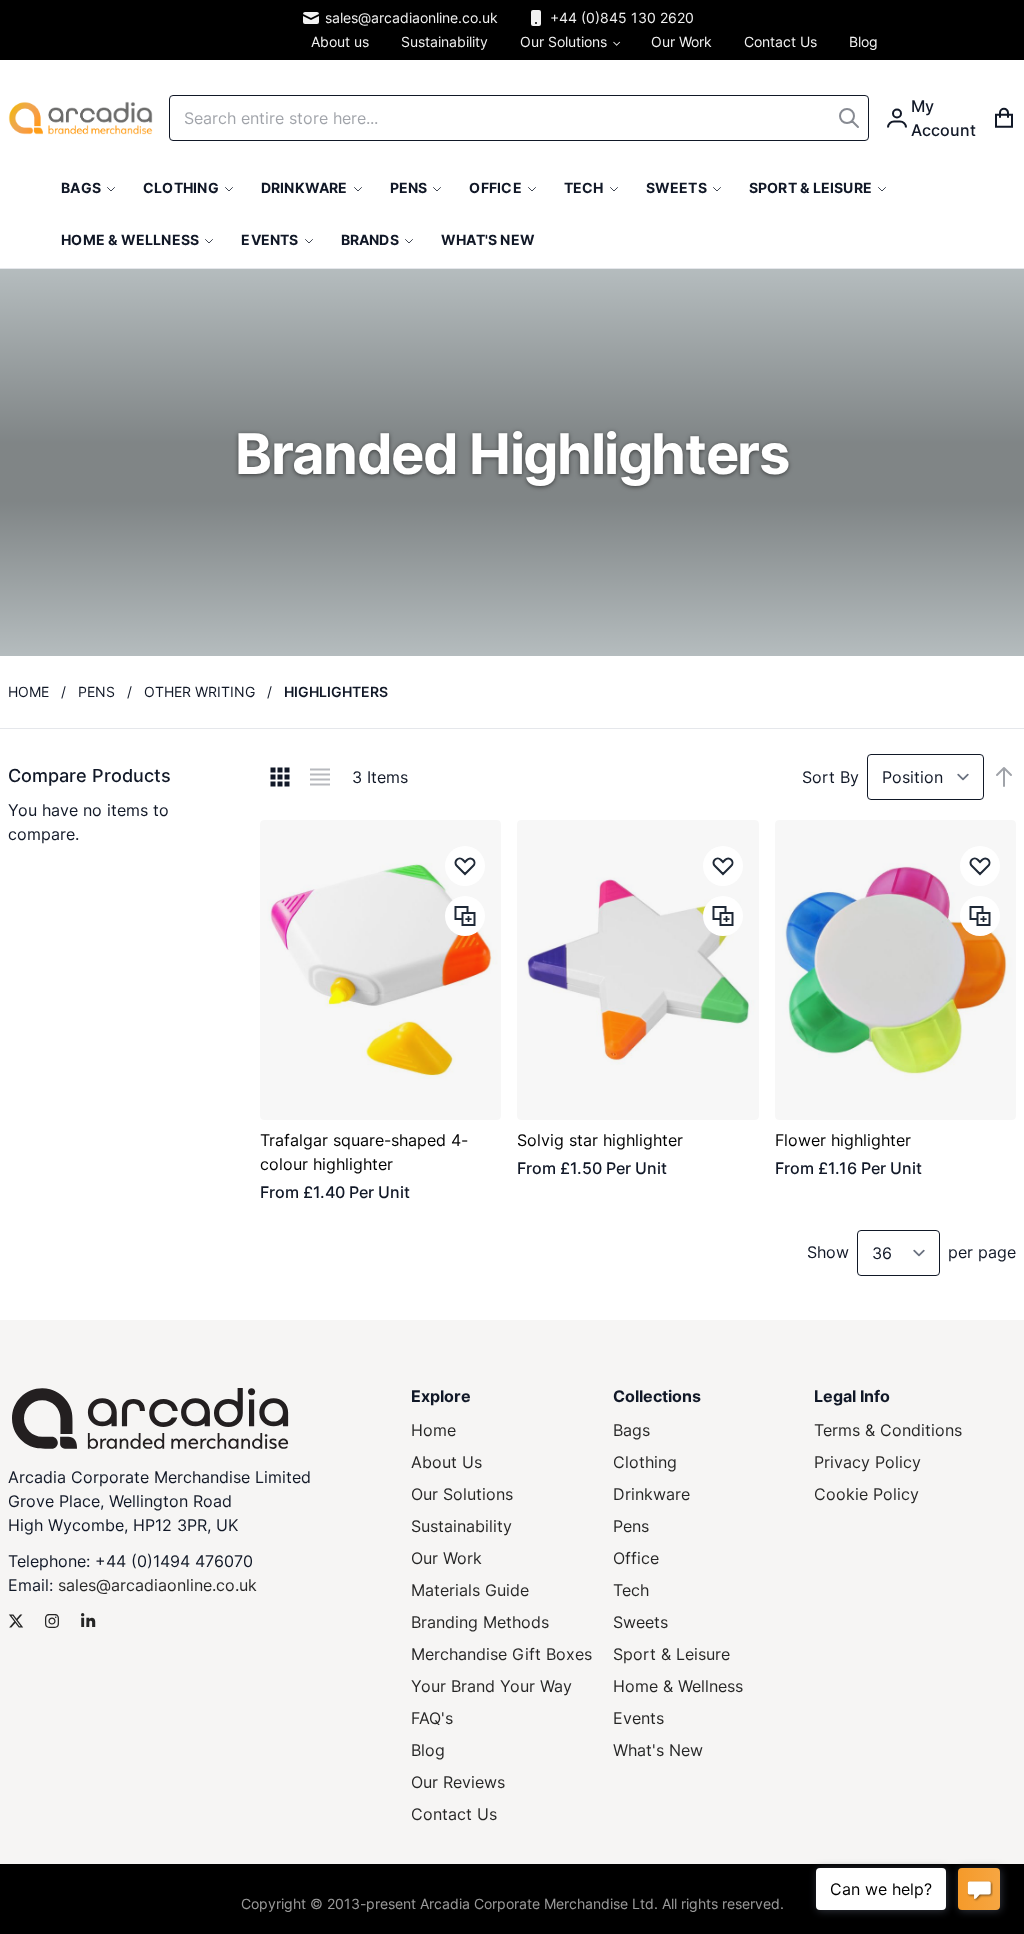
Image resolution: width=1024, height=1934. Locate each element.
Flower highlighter (843, 1140)
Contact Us (454, 1814)
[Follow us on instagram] (52, 1621)
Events (638, 1718)
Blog (428, 1750)
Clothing (645, 1462)
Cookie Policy (866, 1494)
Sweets (640, 1622)
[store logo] (80, 118)
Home (28, 691)
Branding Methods (480, 1622)
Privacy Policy (867, 1462)
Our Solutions (462, 1494)
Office (636, 1558)
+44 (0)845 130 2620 (622, 17)
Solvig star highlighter (600, 1140)
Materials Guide (470, 1590)
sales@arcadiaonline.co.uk (411, 17)
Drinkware (651, 1494)
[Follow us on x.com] (16, 1621)
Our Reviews (458, 1782)
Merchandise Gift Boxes (501, 1654)
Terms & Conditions (888, 1430)
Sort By (830, 777)
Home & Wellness (678, 1686)
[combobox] (519, 118)
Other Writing (199, 691)
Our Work (446, 1558)
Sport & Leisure (671, 1654)
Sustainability (461, 1526)
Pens (96, 691)
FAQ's (432, 1718)
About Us (446, 1462)
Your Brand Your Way (491, 1686)
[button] (465, 866)
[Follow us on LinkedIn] (88, 1621)
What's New (658, 1750)
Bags (631, 1430)
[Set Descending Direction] (1004, 777)
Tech (631, 1590)
